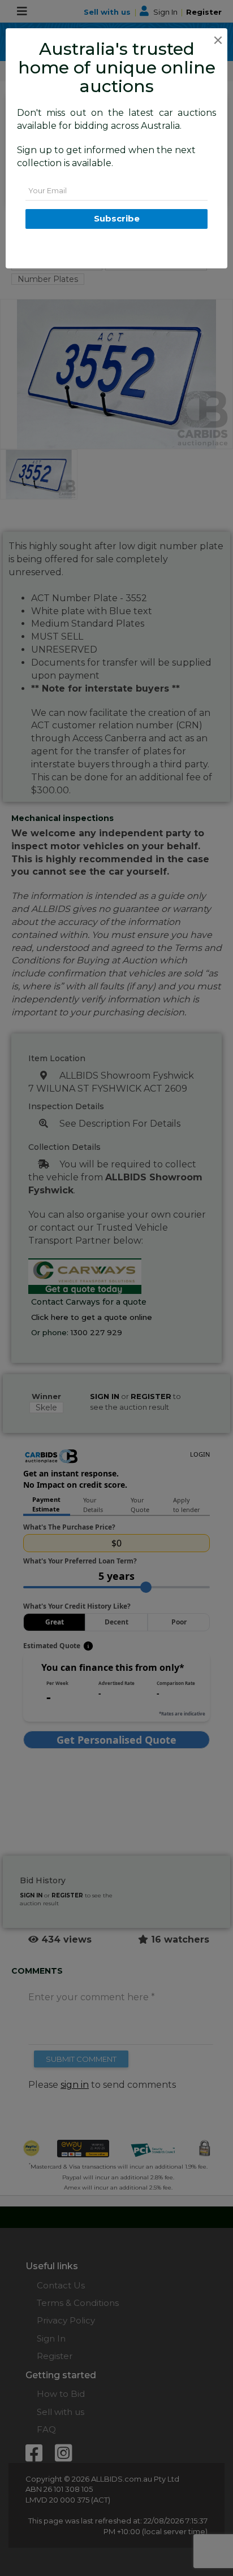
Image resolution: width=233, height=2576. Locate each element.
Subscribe (117, 218)
